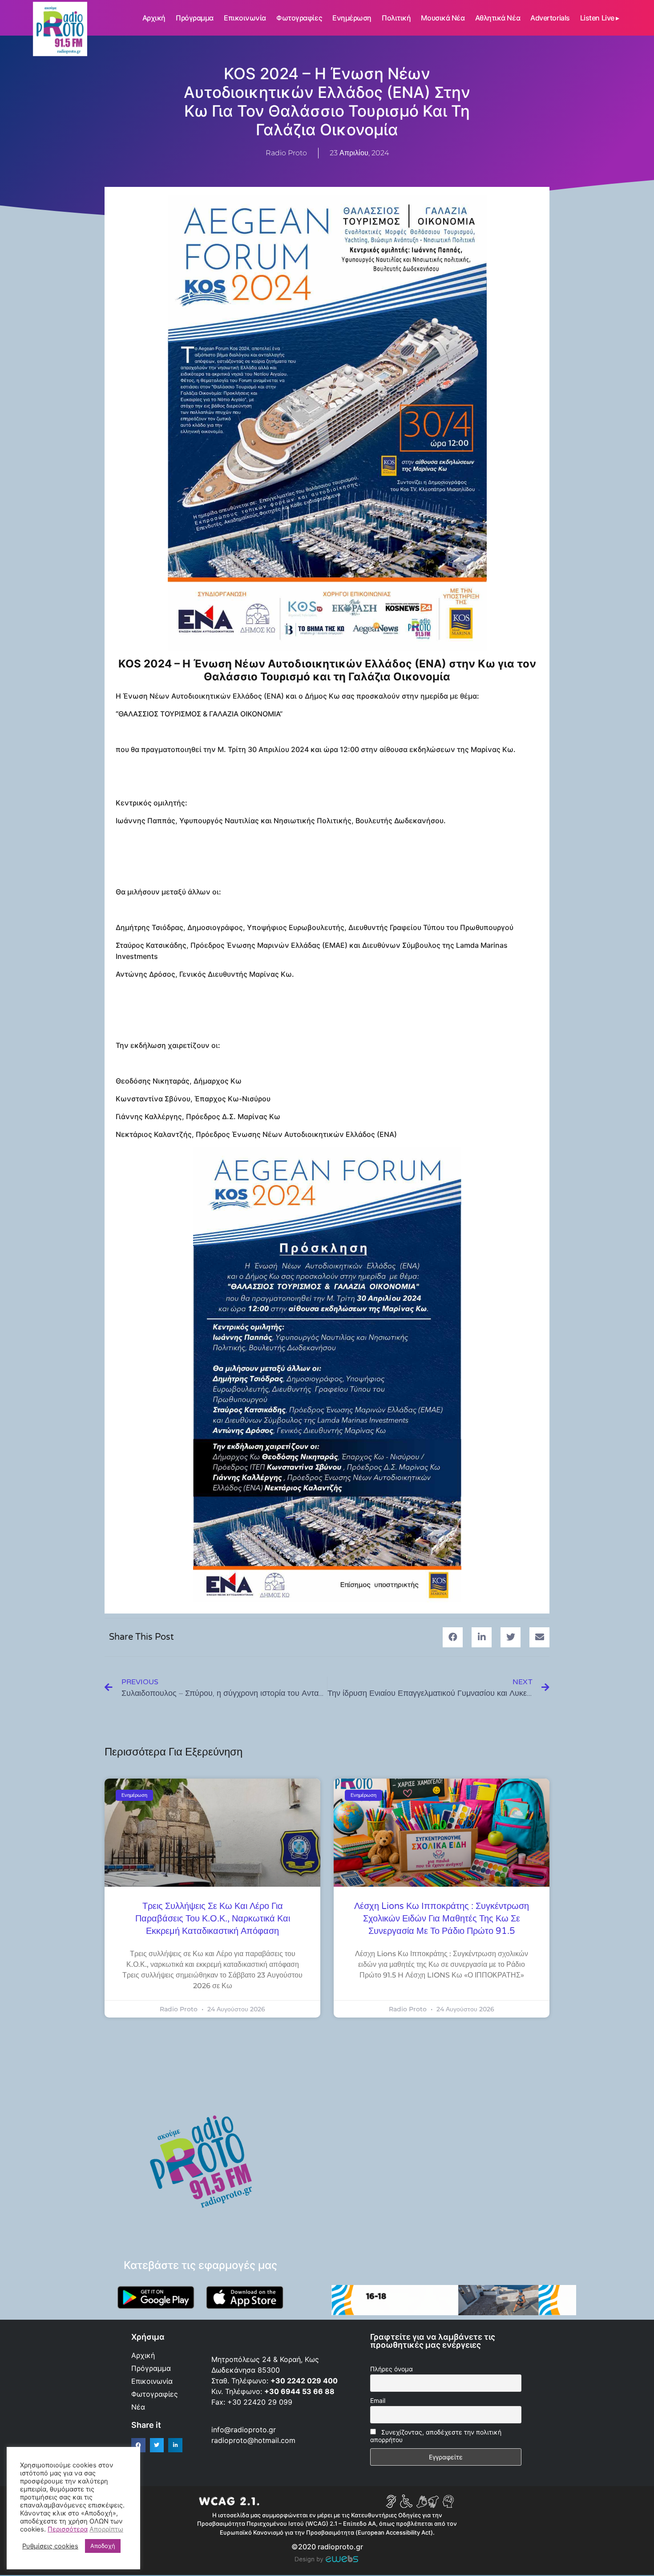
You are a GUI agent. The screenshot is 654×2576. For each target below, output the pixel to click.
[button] (453, 1637)
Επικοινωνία (245, 18)
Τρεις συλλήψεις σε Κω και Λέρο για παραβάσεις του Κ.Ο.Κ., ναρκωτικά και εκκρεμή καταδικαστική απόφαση (213, 1919)
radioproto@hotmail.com (254, 2440)
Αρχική (154, 18)
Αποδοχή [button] (103, 2546)
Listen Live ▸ (600, 18)
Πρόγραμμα (195, 18)
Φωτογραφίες (299, 18)
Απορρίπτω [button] (106, 2529)
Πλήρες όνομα (392, 2369)
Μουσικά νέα (443, 18)
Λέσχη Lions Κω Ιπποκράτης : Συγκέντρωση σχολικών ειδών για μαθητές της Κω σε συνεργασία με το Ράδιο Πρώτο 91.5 (442, 1919)
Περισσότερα (68, 2529)
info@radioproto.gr (244, 2430)
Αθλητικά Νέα (498, 18)
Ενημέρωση (352, 18)
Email (378, 2400)
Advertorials (550, 18)
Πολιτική (396, 18)
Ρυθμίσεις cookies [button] (50, 2546)
